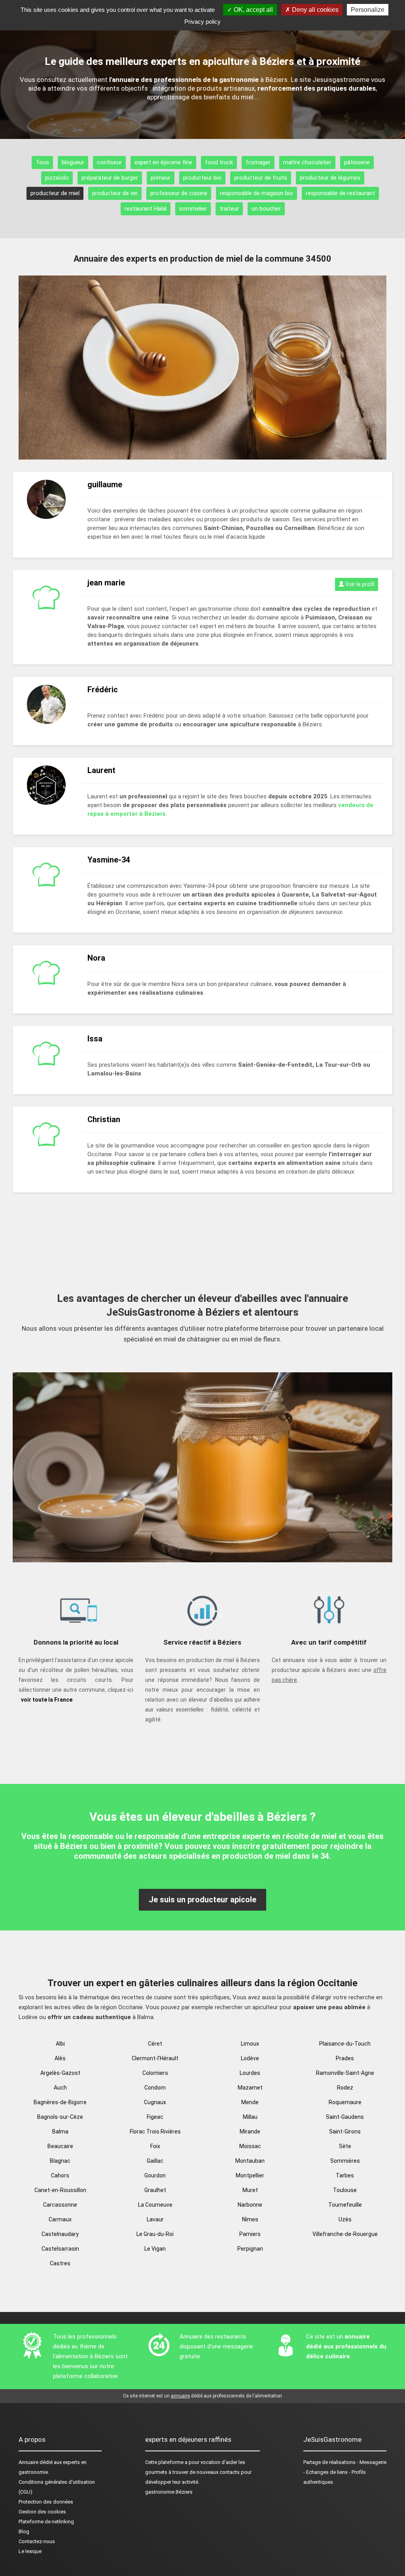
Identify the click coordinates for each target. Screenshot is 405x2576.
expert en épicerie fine (163, 162)
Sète (345, 2146)
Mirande (250, 2131)
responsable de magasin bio (256, 193)
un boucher (266, 209)
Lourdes (250, 2073)
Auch (60, 2088)
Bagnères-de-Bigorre (60, 2102)
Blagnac (60, 2161)
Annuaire (28, 2462)
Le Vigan (155, 2249)
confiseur (109, 162)
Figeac (155, 2117)
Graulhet (155, 2190)
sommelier (193, 209)
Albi (60, 2044)
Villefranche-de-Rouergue (345, 2234)
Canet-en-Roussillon (60, 2190)
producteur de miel (55, 193)
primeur (161, 178)
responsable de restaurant (340, 193)
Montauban (250, 2161)
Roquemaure (345, 2102)
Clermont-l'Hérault (155, 2058)
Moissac (250, 2146)
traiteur (229, 209)
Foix (155, 2146)
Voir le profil (359, 584)
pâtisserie (357, 162)
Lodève (250, 2058)
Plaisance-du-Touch (345, 2044)
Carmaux (60, 2219)
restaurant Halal (146, 209)
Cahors (60, 2175)
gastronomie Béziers (169, 2492)
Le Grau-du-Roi (155, 2234)
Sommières (345, 2161)
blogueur (73, 162)
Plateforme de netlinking (46, 2522)
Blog (24, 2531)
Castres (60, 2263)
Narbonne (250, 2205)
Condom (155, 2088)
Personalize (368, 10)
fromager (258, 162)
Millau (250, 2117)
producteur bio (202, 178)
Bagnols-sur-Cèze (60, 2117)
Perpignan (250, 2249)
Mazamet (250, 2088)
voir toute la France (47, 1700)
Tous (42, 162)
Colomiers (155, 2073)
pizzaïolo (57, 178)
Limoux (250, 2044)
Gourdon (155, 2175)
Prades (345, 2058)
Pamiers (250, 2234)
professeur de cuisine (179, 193)
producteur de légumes (330, 178)
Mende (250, 2102)
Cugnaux (155, 2102)
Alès (60, 2058)
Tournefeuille (345, 2205)
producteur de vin (115, 193)
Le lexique (30, 2551)
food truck (219, 162)
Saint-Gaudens (345, 2117)
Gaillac (155, 2161)
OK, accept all (253, 10)
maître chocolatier (307, 162)
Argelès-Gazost (60, 2073)
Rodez (345, 2088)
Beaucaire (60, 2146)
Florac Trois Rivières (155, 2131)
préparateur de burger (110, 178)
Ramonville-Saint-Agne (345, 2073)
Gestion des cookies (42, 2512)
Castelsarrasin (60, 2249)
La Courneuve (155, 2205)
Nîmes (250, 2219)
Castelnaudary (60, 2234)
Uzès (345, 2219)
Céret (155, 2044)
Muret (250, 2190)
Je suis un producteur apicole (202, 1900)
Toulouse (345, 2190)
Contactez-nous (37, 2541)
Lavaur (155, 2219)
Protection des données (46, 2502)
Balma (60, 2131)
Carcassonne (60, 2205)
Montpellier (250, 2175)
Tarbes (345, 2175)
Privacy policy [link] (202, 22)
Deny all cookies (314, 10)
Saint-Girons (345, 2131)
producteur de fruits (261, 178)
